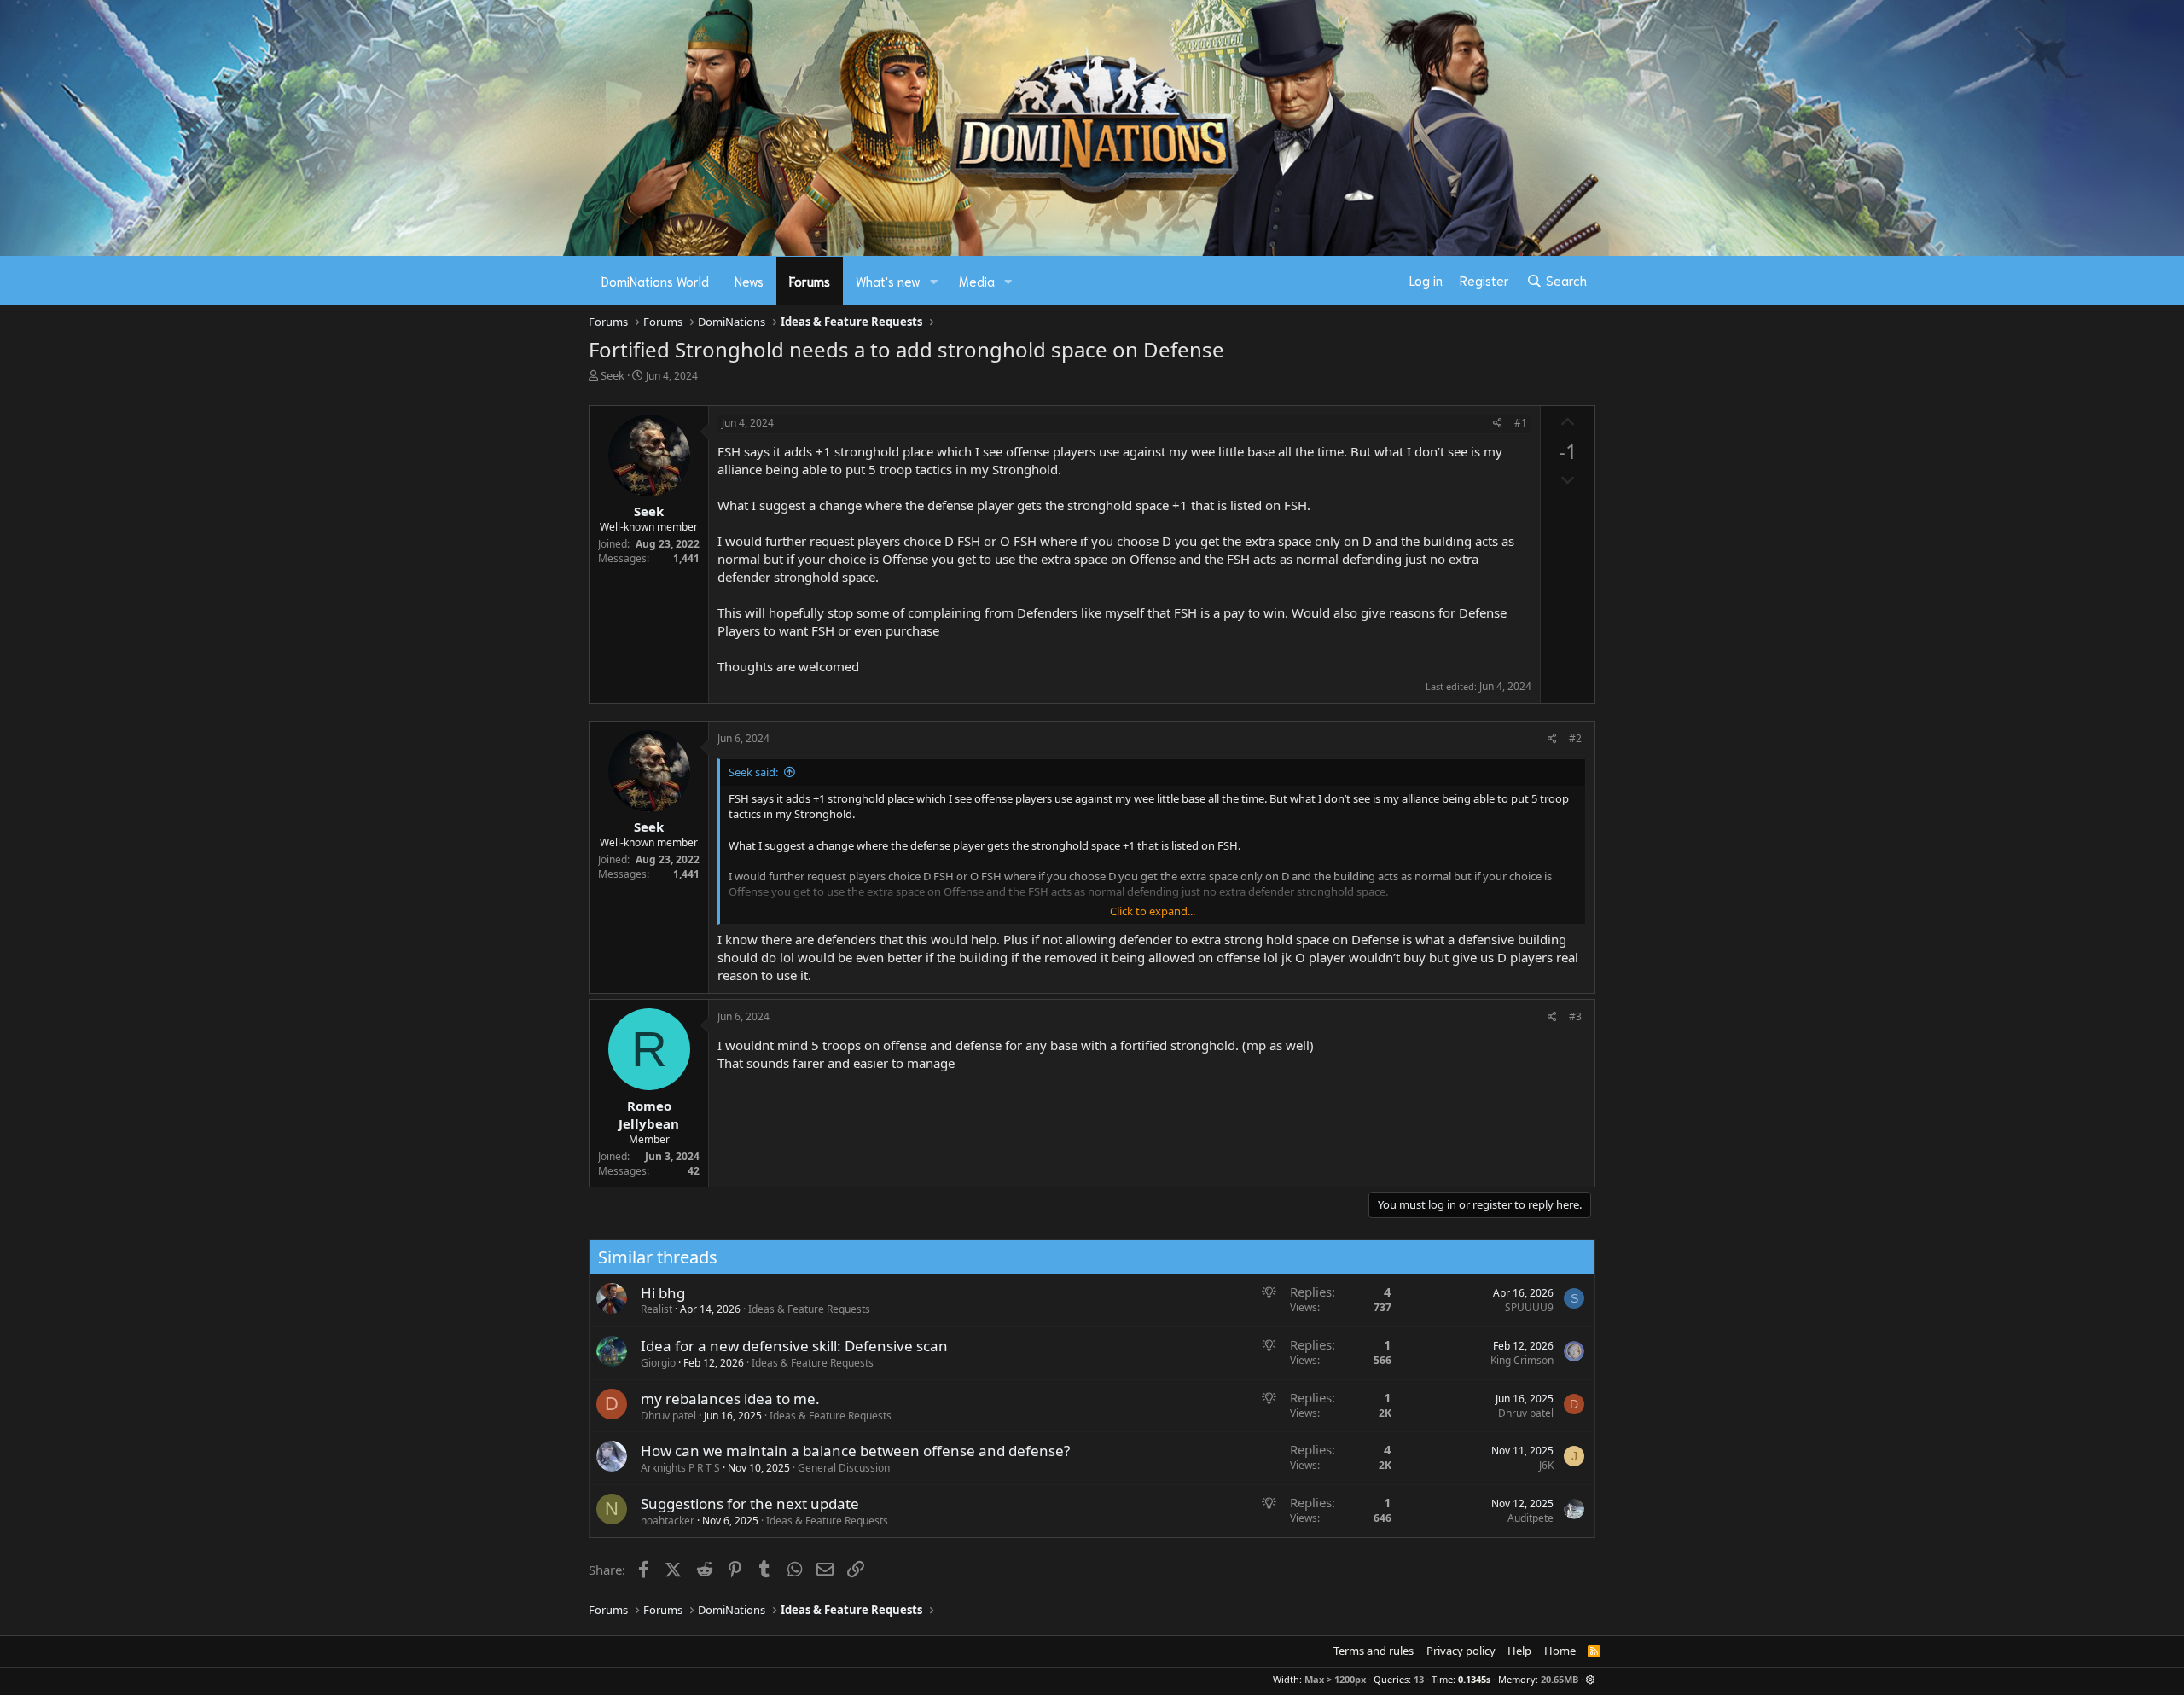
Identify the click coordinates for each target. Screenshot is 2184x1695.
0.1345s (1474, 1679)
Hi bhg (663, 1293)
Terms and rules (1374, 1651)
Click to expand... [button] (1153, 911)
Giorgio (658, 1363)
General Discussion (844, 1468)
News (749, 281)
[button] (934, 281)
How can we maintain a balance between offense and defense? (855, 1451)
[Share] (1498, 424)
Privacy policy (1461, 1651)
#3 (1575, 1016)
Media (977, 281)
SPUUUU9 (1529, 1307)
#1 (1521, 423)
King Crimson (1522, 1360)
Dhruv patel (668, 1416)
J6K (1546, 1465)
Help (1519, 1651)
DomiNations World (655, 281)
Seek (613, 375)
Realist (656, 1309)
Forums (810, 281)
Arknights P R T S (680, 1468)
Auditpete (1531, 1518)
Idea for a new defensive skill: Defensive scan (794, 1346)
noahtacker (668, 1521)
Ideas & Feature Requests (809, 1309)
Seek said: (753, 772)
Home (1560, 1651)
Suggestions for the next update (750, 1503)
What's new (888, 281)
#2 (1575, 738)
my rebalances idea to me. (730, 1399)
